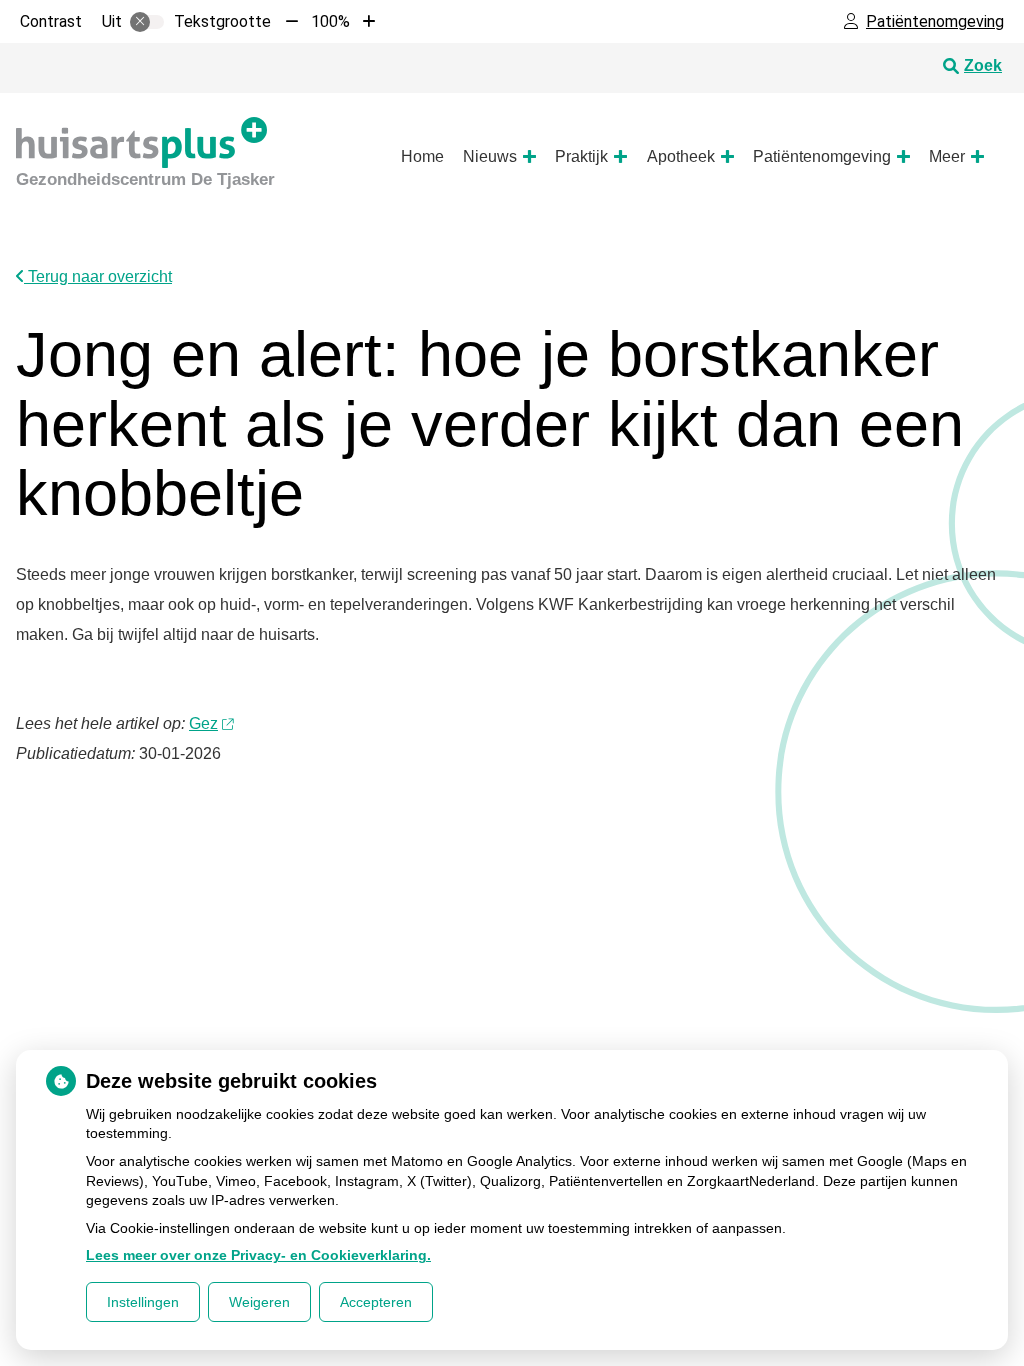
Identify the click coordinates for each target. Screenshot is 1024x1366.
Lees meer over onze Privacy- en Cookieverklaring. (258, 1255)
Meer (947, 156)
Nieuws (490, 156)
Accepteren (376, 1302)
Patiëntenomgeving (822, 156)
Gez (203, 723)
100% (330, 21)
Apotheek (681, 156)
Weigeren (259, 1302)
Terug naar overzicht (98, 276)
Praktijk (581, 156)
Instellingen (143, 1302)
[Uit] (147, 22)
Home (422, 156)
